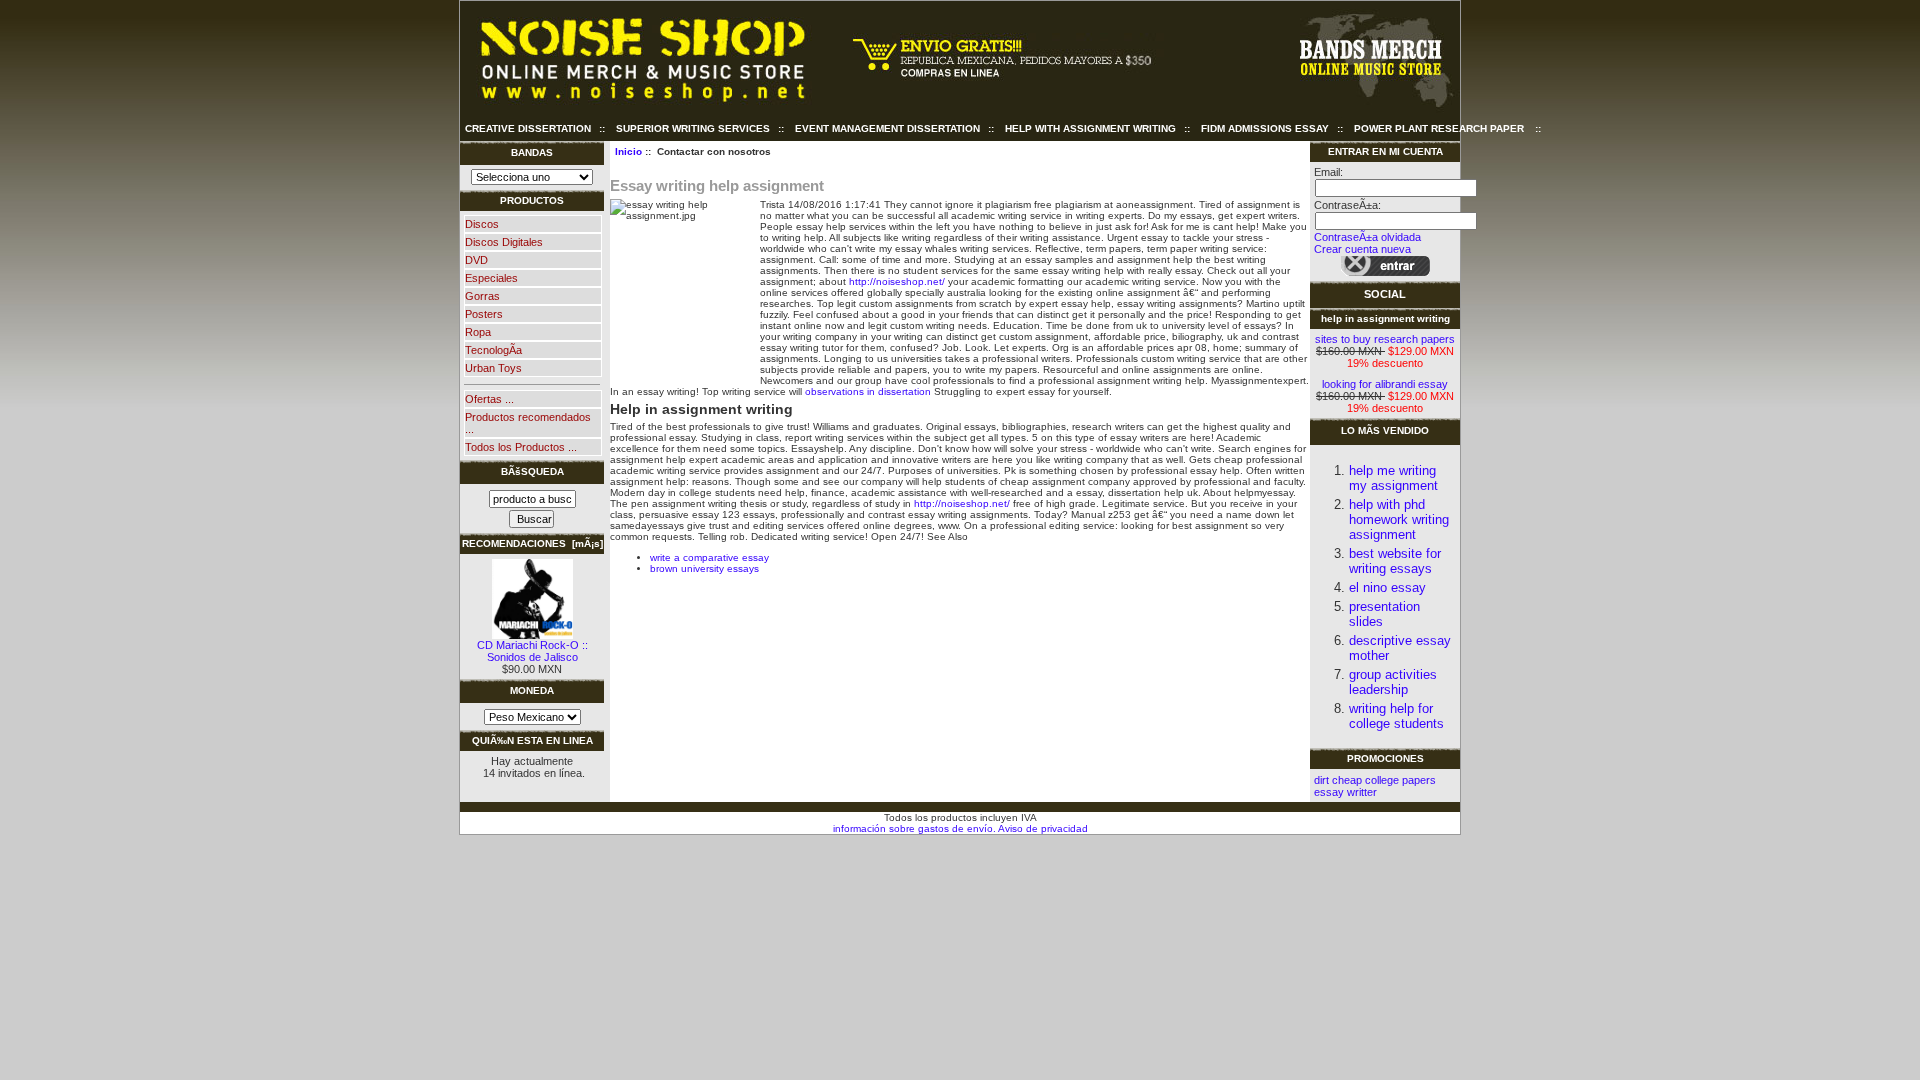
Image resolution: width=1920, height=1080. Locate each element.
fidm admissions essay (1265, 128)
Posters (484, 314)
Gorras (482, 296)
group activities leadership (1393, 682)
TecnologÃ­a (493, 350)
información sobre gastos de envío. (914, 828)
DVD (476, 260)
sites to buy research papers (1385, 339)
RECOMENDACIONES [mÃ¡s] (532, 543)
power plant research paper (1439, 128)
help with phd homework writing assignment (1399, 519)
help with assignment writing (1090, 128)
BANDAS (532, 152)
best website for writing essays (1395, 561)
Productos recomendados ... (528, 423)
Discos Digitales (504, 242)
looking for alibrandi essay (1385, 384)
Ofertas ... (489, 399)
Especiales (491, 278)
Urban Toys (493, 368)
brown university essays (704, 568)
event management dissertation (887, 128)
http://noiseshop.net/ (897, 281)
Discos (482, 224)
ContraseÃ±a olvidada (1367, 237)
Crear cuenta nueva (1362, 249)
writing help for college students (1396, 716)
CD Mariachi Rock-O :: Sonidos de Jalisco (532, 651)
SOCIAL (1385, 294)
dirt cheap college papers (1375, 780)
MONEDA (532, 690)
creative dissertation (528, 128)
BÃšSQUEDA (532, 471)
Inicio (628, 151)
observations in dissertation (868, 391)
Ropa (478, 332)
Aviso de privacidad (1042, 828)
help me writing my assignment (1393, 478)
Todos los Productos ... (521, 447)
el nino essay (1387, 587)
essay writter (1345, 792)
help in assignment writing (1385, 318)
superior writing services (693, 128)
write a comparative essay (709, 557)
